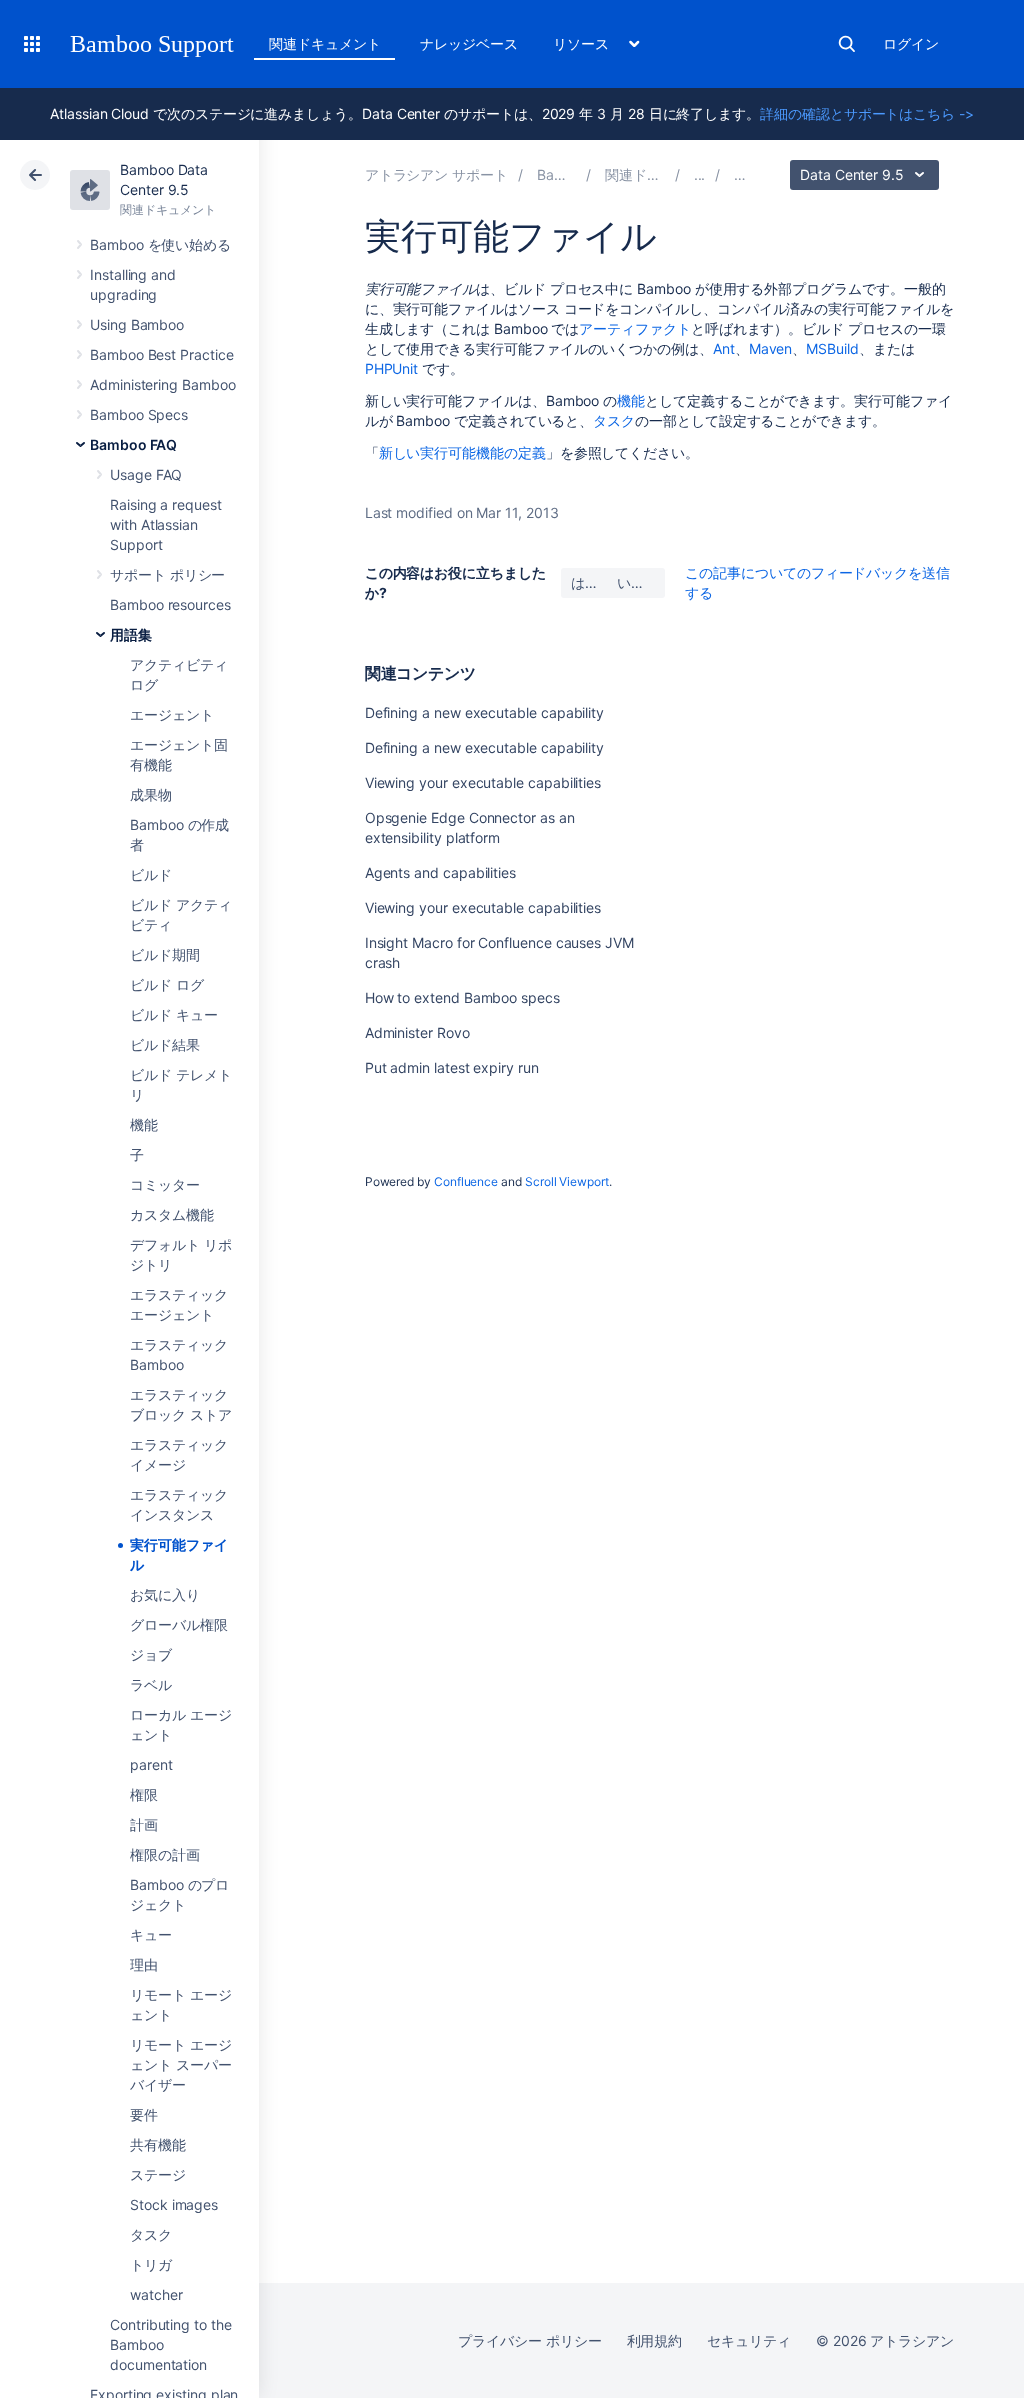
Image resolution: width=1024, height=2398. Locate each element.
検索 (847, 44)
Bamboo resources (170, 604)
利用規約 (655, 2340)
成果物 (151, 794)
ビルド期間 (165, 954)
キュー (151, 1934)
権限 (144, 1794)
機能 (144, 1124)
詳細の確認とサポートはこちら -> (867, 113)
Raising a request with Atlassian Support (166, 524)
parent (151, 1764)
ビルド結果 (165, 1044)
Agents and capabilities (440, 872)
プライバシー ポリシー (529, 2340)
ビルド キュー (174, 1014)
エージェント (172, 714)
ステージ (158, 2174)
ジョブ (151, 1654)
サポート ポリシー (167, 574)
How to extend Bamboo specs (462, 997)
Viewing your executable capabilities (483, 782)
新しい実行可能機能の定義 (462, 452)
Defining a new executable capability (484, 712)
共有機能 (158, 2144)
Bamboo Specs (139, 414)
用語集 (131, 634)
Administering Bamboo (163, 384)
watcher (156, 2294)
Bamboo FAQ (133, 444)
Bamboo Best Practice (162, 354)
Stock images (174, 2204)
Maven (771, 348)
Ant (724, 348)
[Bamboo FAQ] (700, 174)
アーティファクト (634, 328)
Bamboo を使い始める (160, 244)
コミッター (165, 1184)
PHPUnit (392, 368)
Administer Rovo (417, 1032)
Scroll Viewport (567, 1181)
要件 (144, 2114)
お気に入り (165, 1594)
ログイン (911, 43)
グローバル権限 (179, 1624)
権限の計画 (165, 1854)
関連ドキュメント (324, 43)
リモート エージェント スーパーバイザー (180, 2064)
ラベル (151, 1684)
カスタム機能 (172, 1214)
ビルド (151, 874)
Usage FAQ (146, 474)
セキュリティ (749, 2340)
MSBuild (832, 348)
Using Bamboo (137, 324)
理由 (144, 1964)
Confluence (466, 1181)
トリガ (151, 2264)
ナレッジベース (469, 43)
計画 (144, 1824)
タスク (151, 2234)
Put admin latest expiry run (452, 1067)
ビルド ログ (167, 984)
